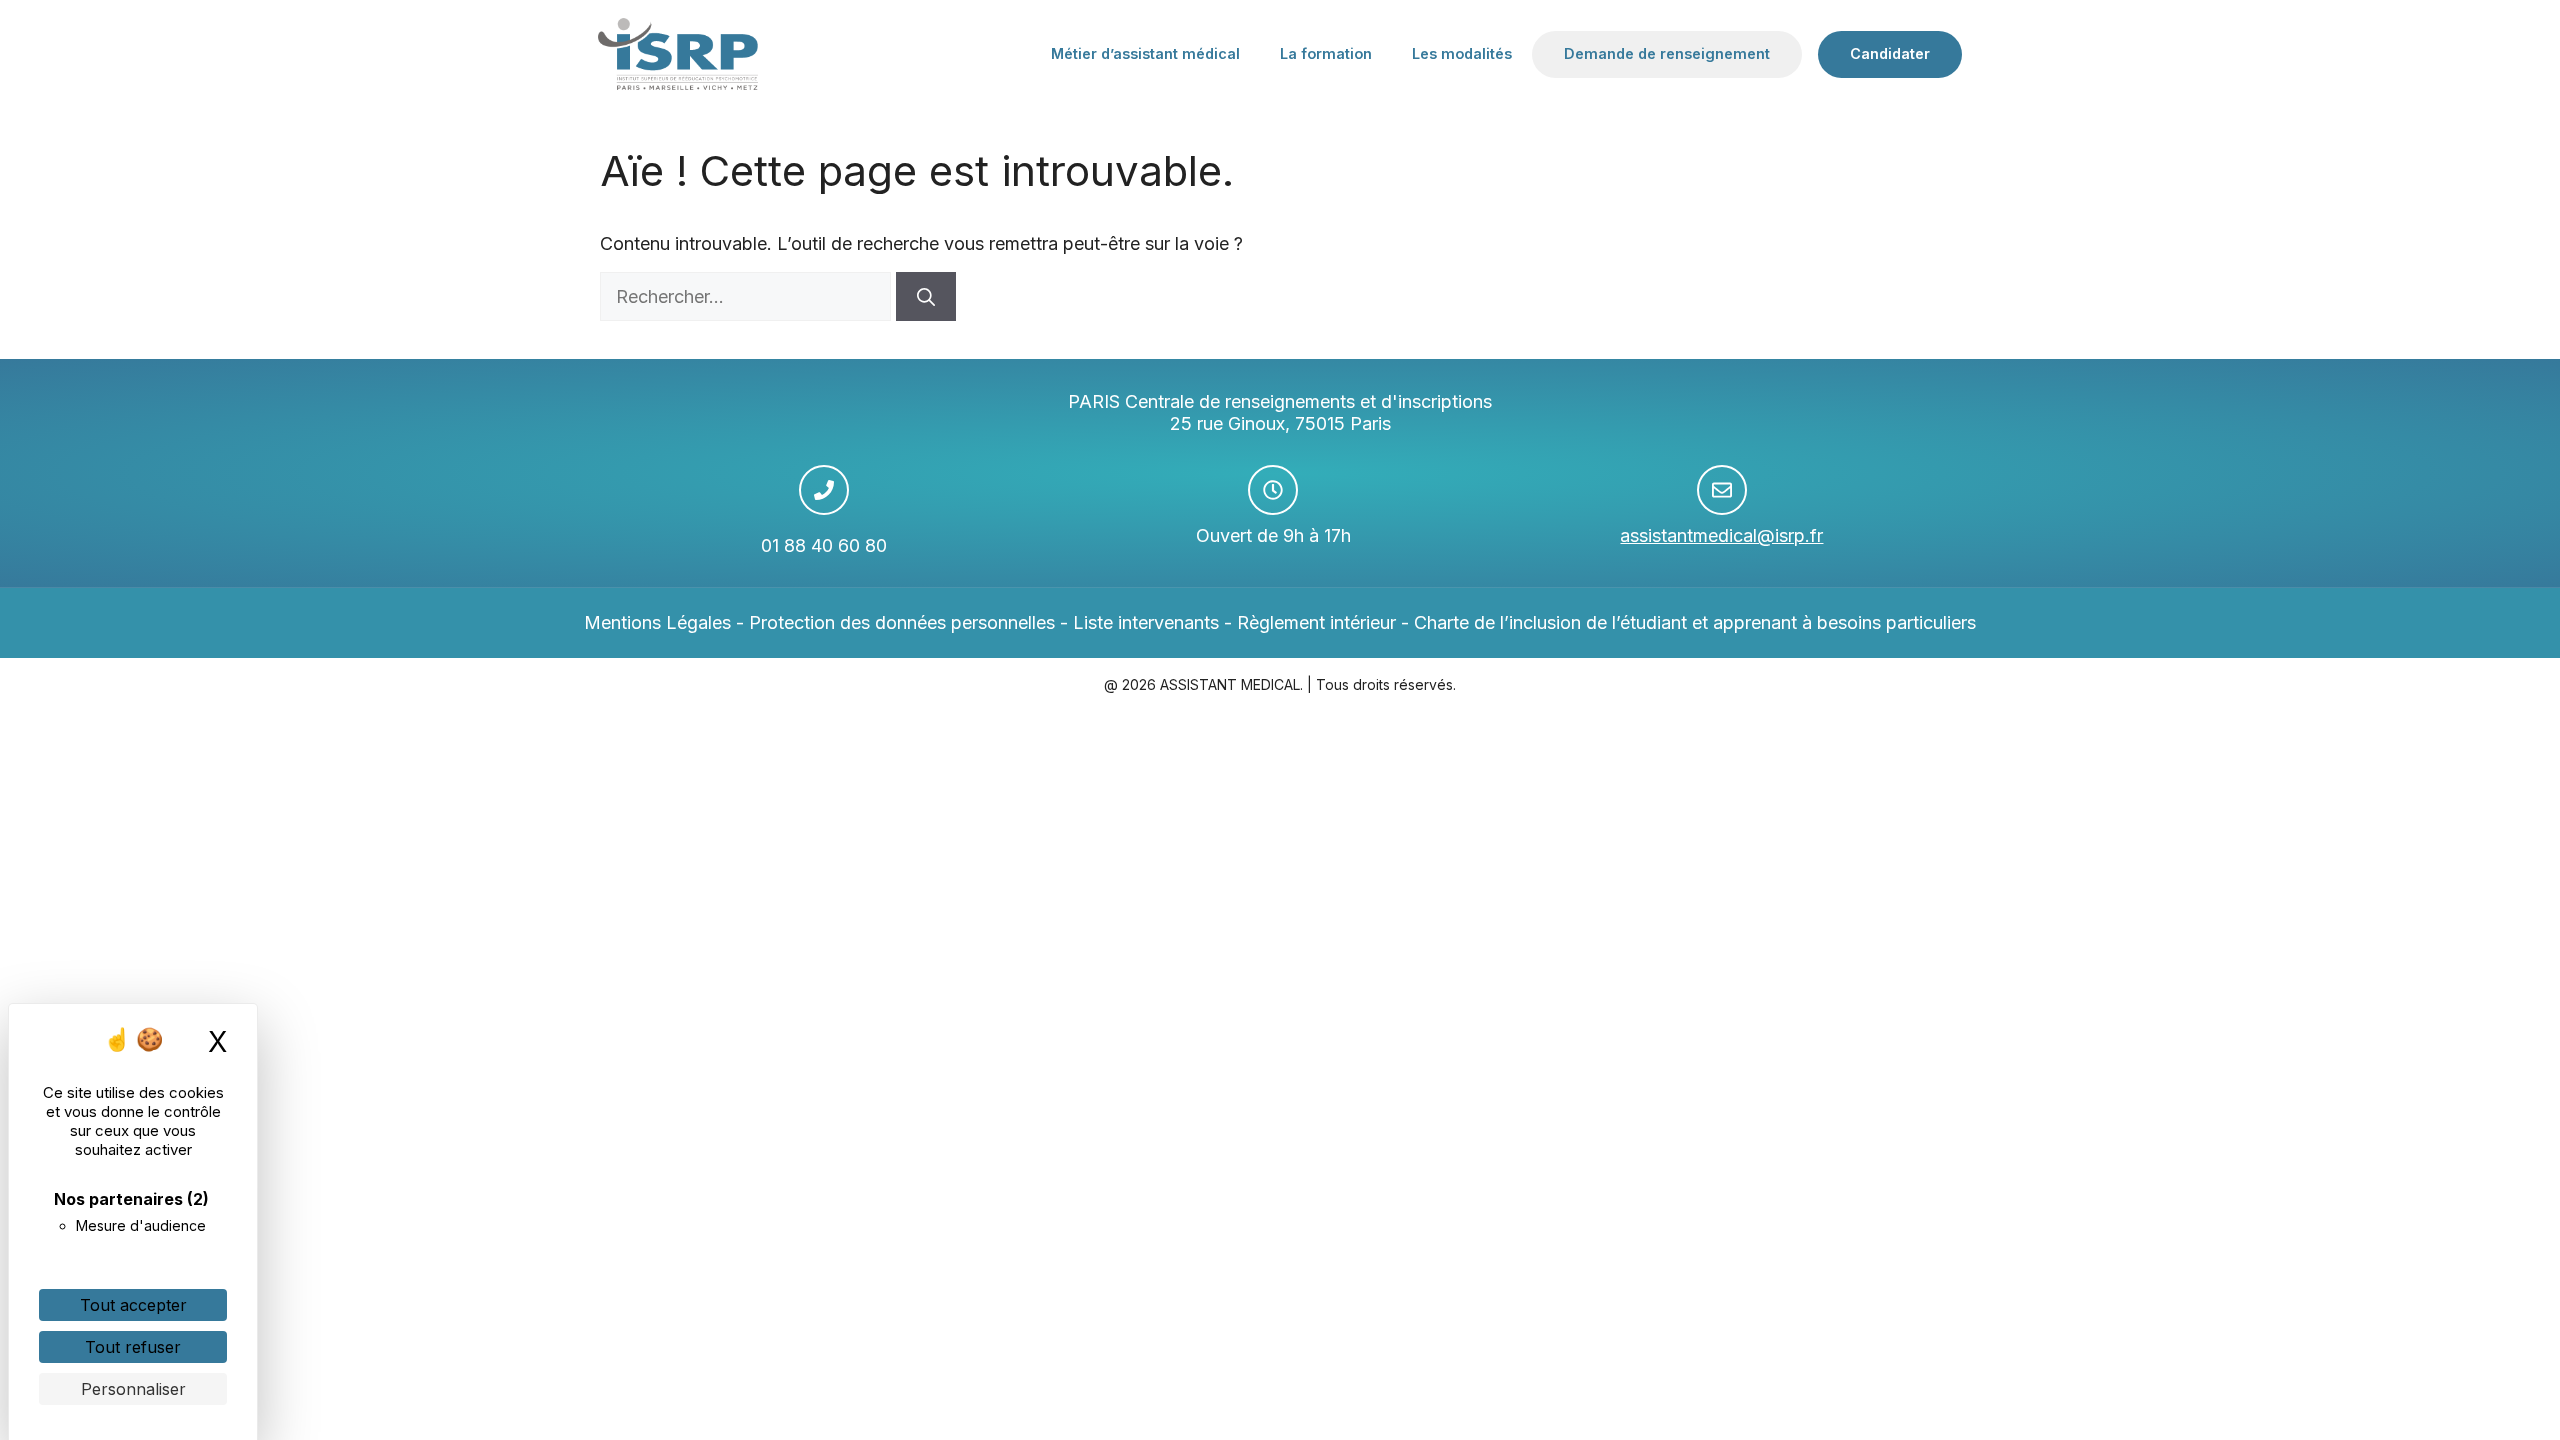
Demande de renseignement (1667, 53)
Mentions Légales (657, 622)
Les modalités (1462, 53)
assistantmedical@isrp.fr (1721, 535)
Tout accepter (133, 1305)
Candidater (1890, 53)
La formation (1326, 53)
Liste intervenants (1146, 622)
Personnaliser (133, 1389)
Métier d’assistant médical (1145, 53)
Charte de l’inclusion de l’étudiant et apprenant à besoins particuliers (1695, 622)
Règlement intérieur (1316, 622)
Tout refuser (133, 1347)
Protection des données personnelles (902, 622)
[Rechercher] (926, 296)
